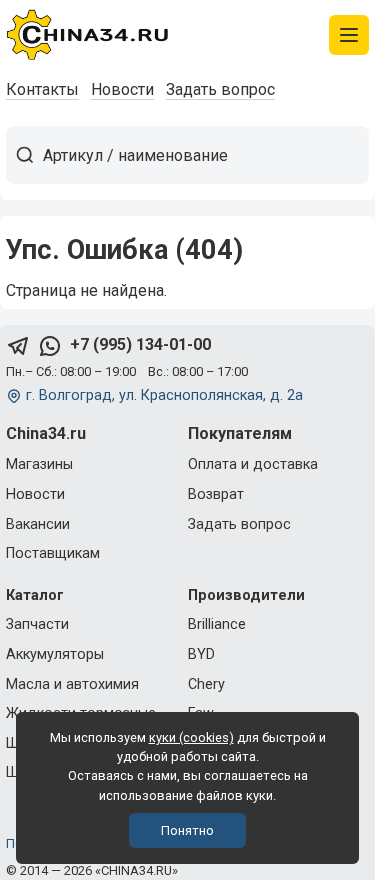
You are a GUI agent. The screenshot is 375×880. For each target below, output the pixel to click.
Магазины (39, 464)
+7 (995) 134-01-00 (140, 344)
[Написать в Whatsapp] (50, 345)
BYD (201, 654)
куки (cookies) (191, 737)
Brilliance (217, 624)
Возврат (216, 494)
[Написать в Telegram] (18, 345)
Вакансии (38, 524)
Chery (206, 684)
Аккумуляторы (55, 654)
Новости (122, 89)
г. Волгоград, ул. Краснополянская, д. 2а (164, 395)
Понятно (187, 830)
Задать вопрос (220, 89)
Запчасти (37, 624)
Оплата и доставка (253, 464)
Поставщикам (53, 553)
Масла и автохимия (72, 684)
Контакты (42, 89)
